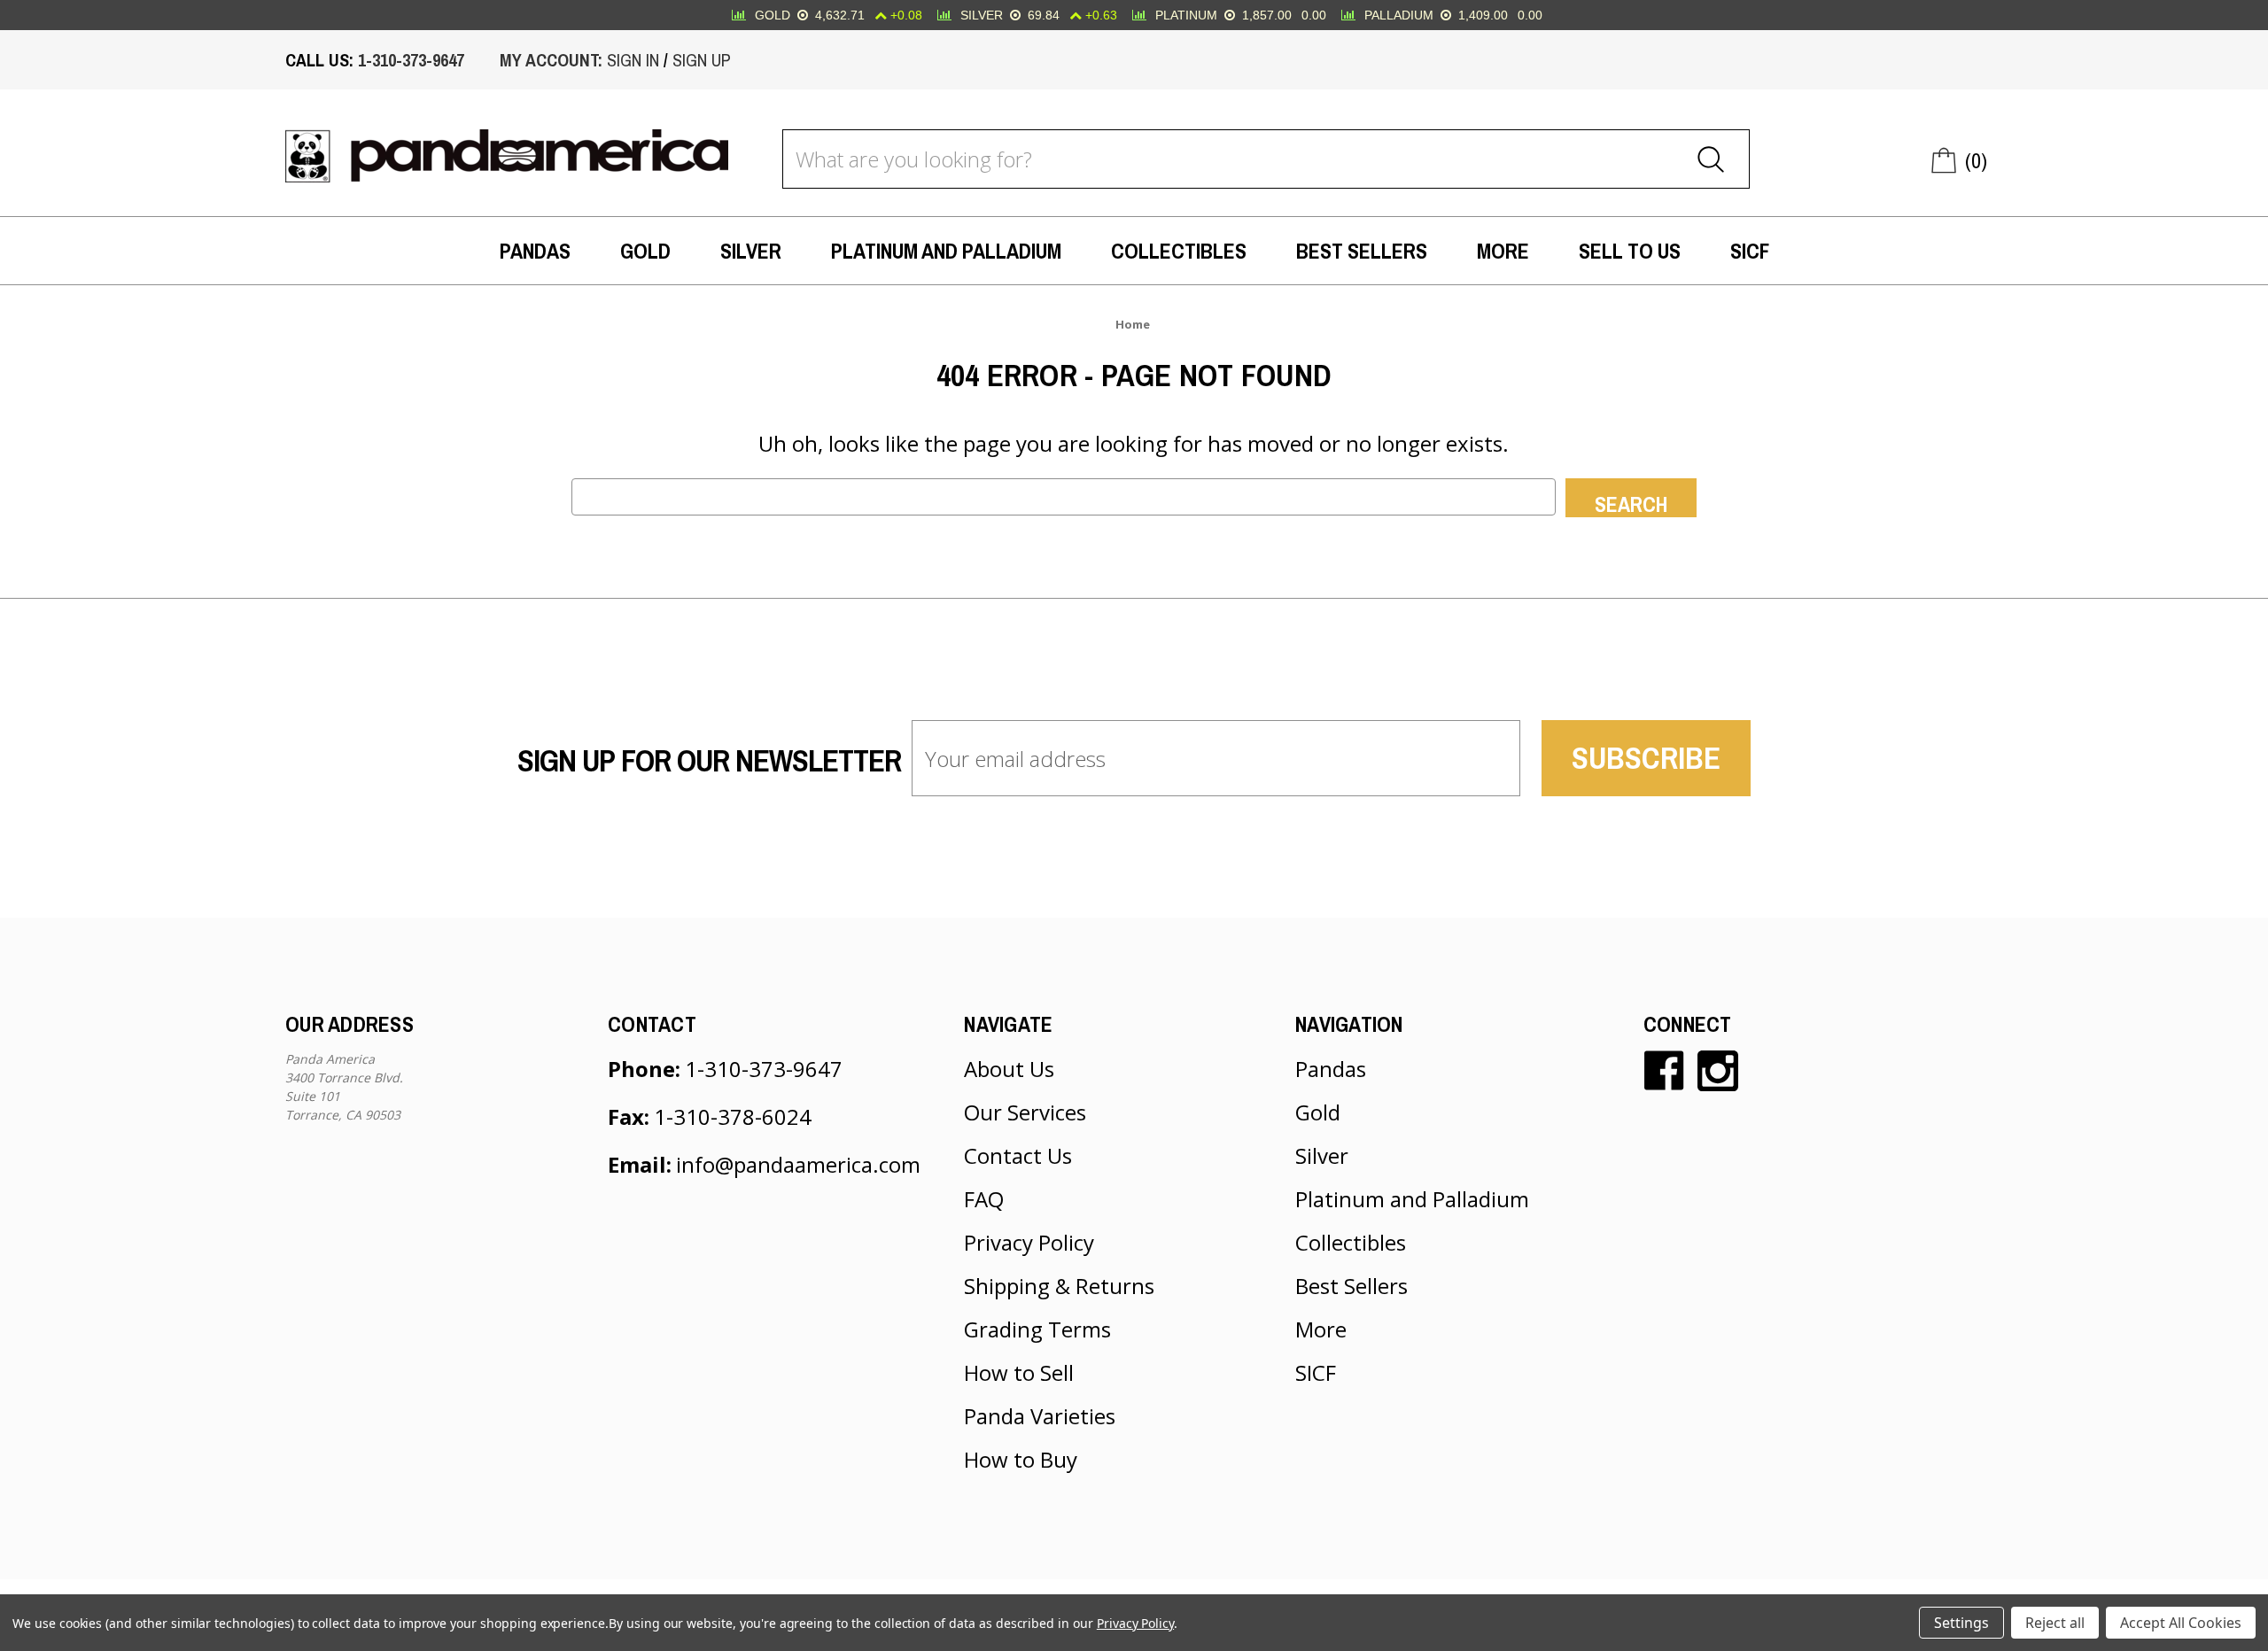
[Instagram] (1718, 1071)
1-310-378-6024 (733, 1116)
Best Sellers (1362, 251)
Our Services (1025, 1112)
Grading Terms (1037, 1329)
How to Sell (1019, 1372)
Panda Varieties (1040, 1416)
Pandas (535, 251)
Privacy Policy (1029, 1242)
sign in (633, 60)
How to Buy (1021, 1459)
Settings (1961, 1623)
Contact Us (1018, 1155)
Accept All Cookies (2181, 1623)
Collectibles (1179, 251)
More (1503, 251)
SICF (1750, 251)
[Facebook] (1664, 1071)
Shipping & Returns (1059, 1286)
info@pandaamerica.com (798, 1164)
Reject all (2055, 1623)
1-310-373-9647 (411, 60)
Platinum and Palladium (946, 251)
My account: (551, 60)
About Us (1009, 1069)
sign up (702, 60)
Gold (645, 251)
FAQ (984, 1199)
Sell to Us (1630, 251)
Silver (751, 251)
